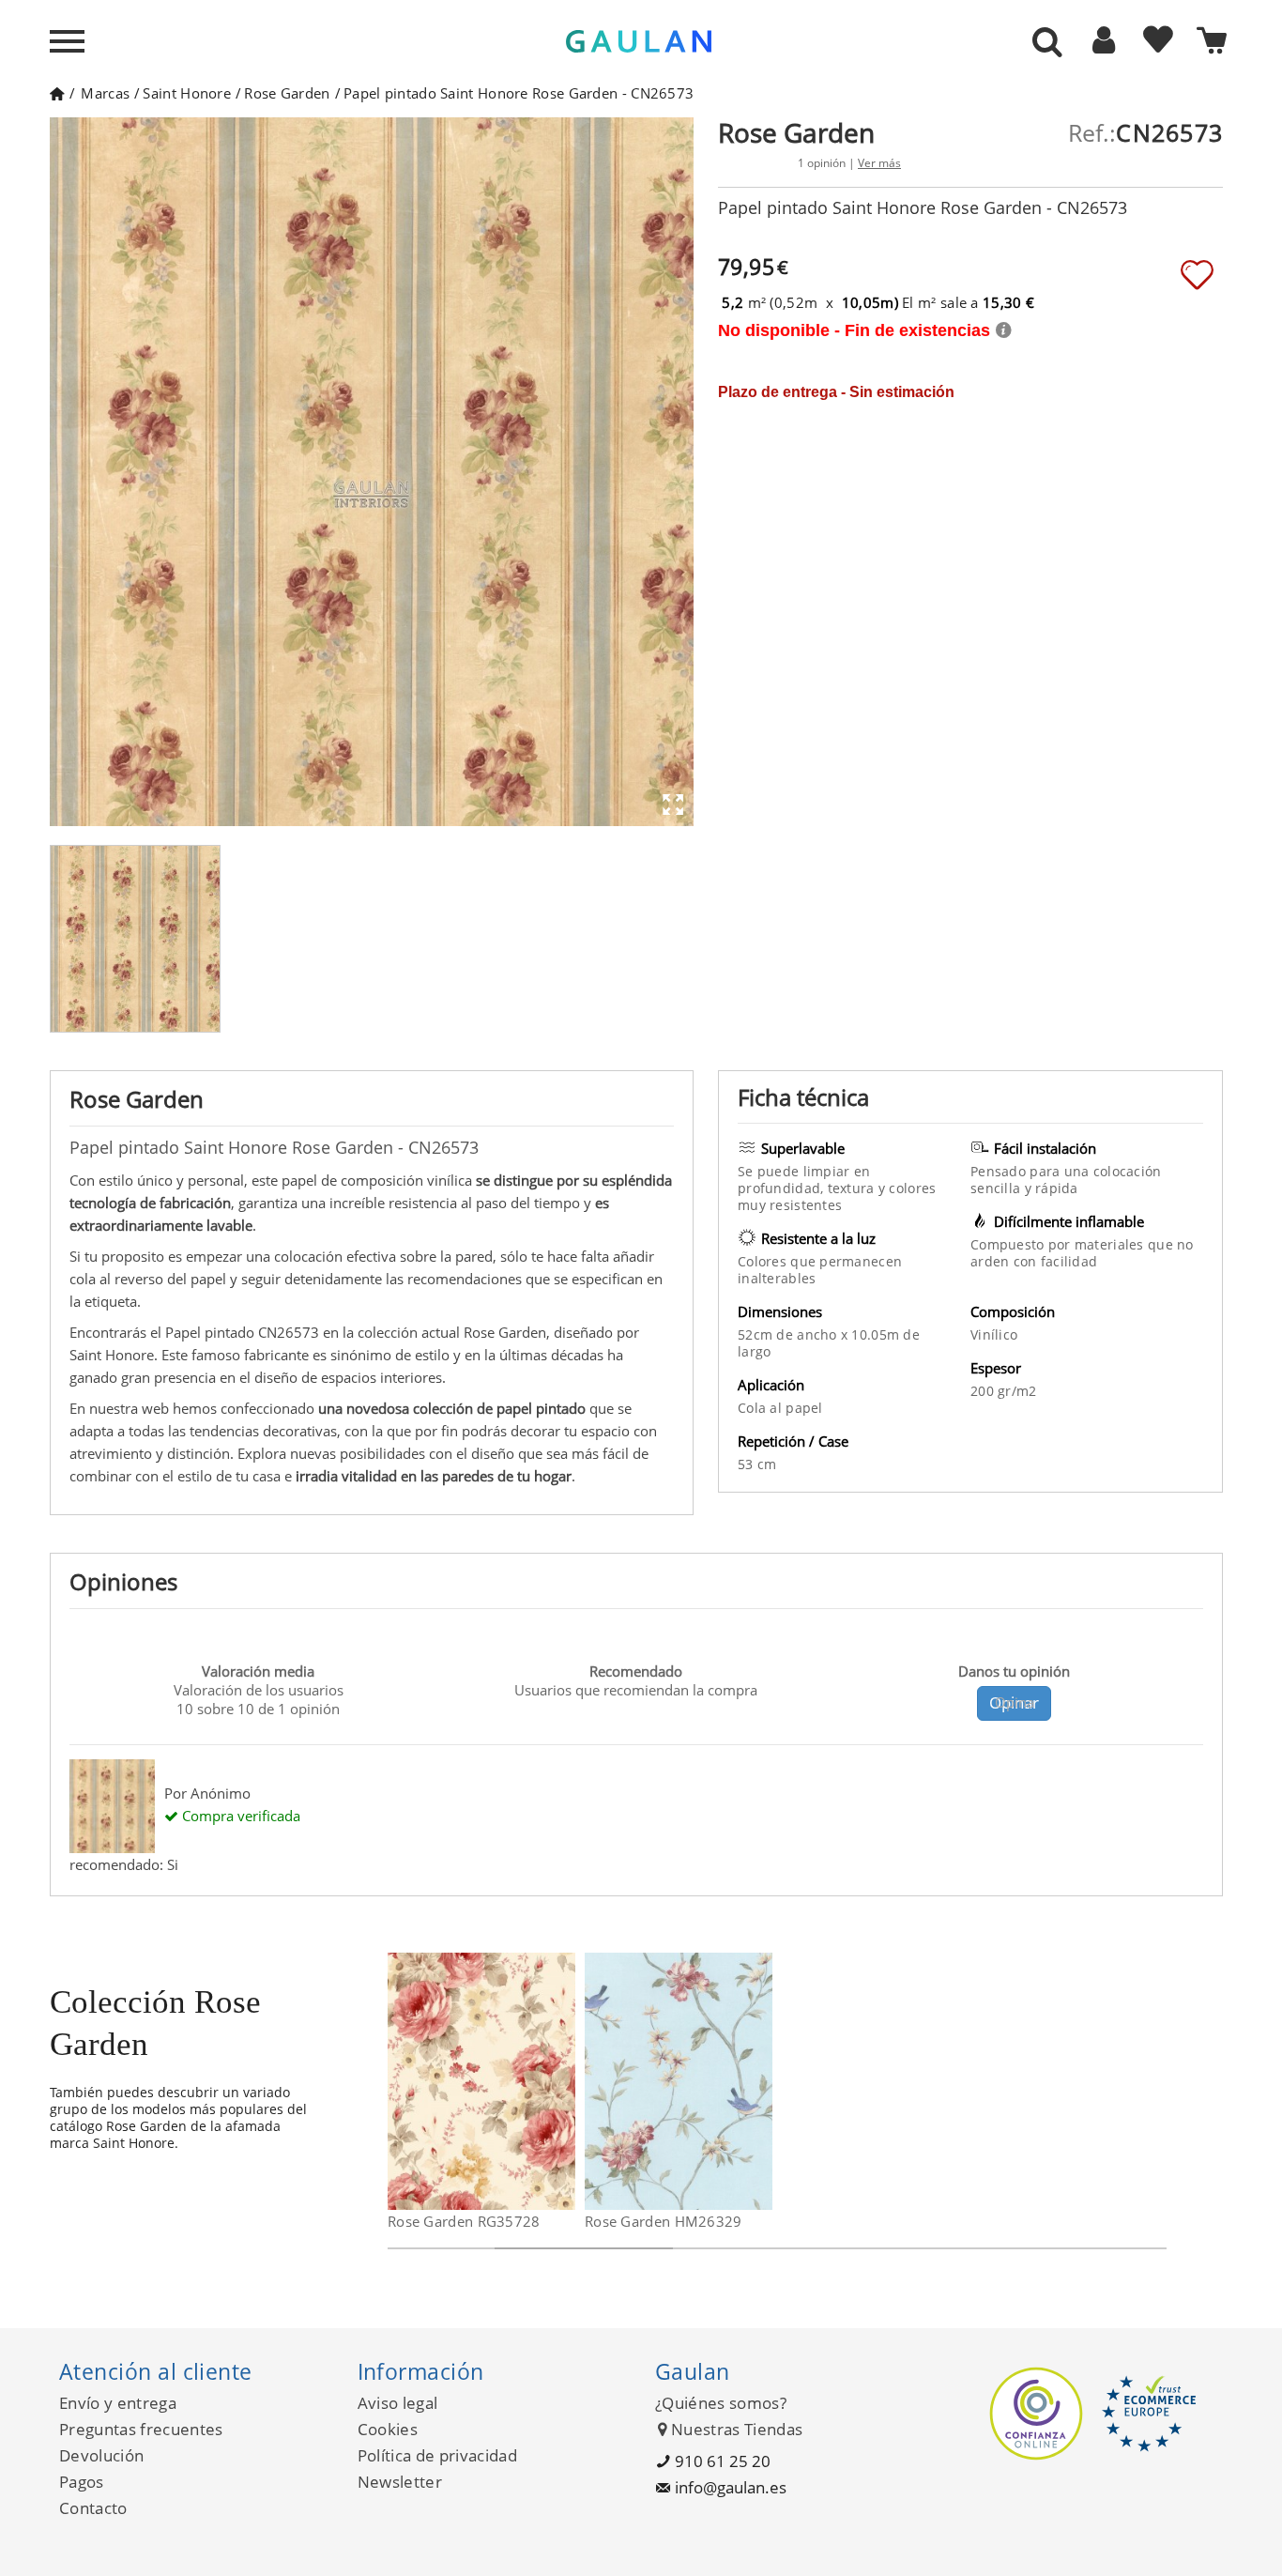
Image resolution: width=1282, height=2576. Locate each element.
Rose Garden (287, 93)
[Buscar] (1047, 43)
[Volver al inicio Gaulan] (57, 93)
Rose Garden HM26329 (664, 2221)
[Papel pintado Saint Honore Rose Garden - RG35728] (564, 2081)
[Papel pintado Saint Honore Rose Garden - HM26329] (761, 2081)
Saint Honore (187, 93)
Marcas (105, 93)
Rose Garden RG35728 (464, 2221)
